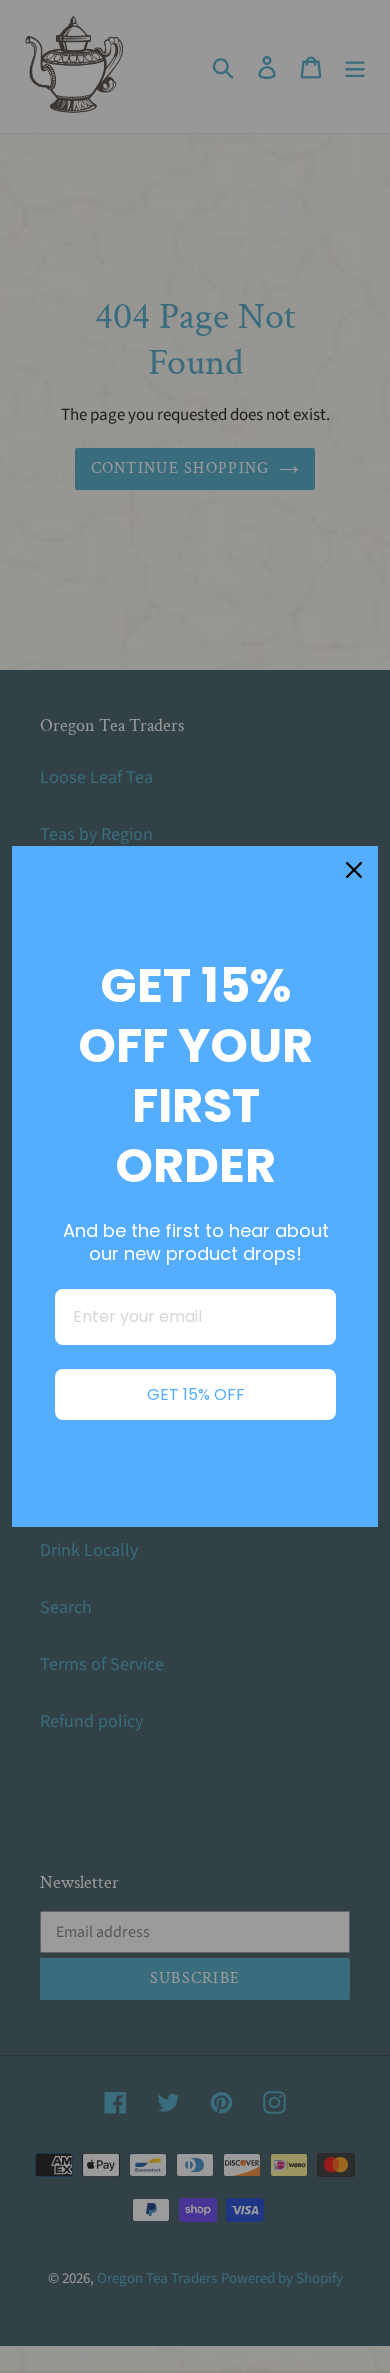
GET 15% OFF (196, 1394)
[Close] (354, 870)
